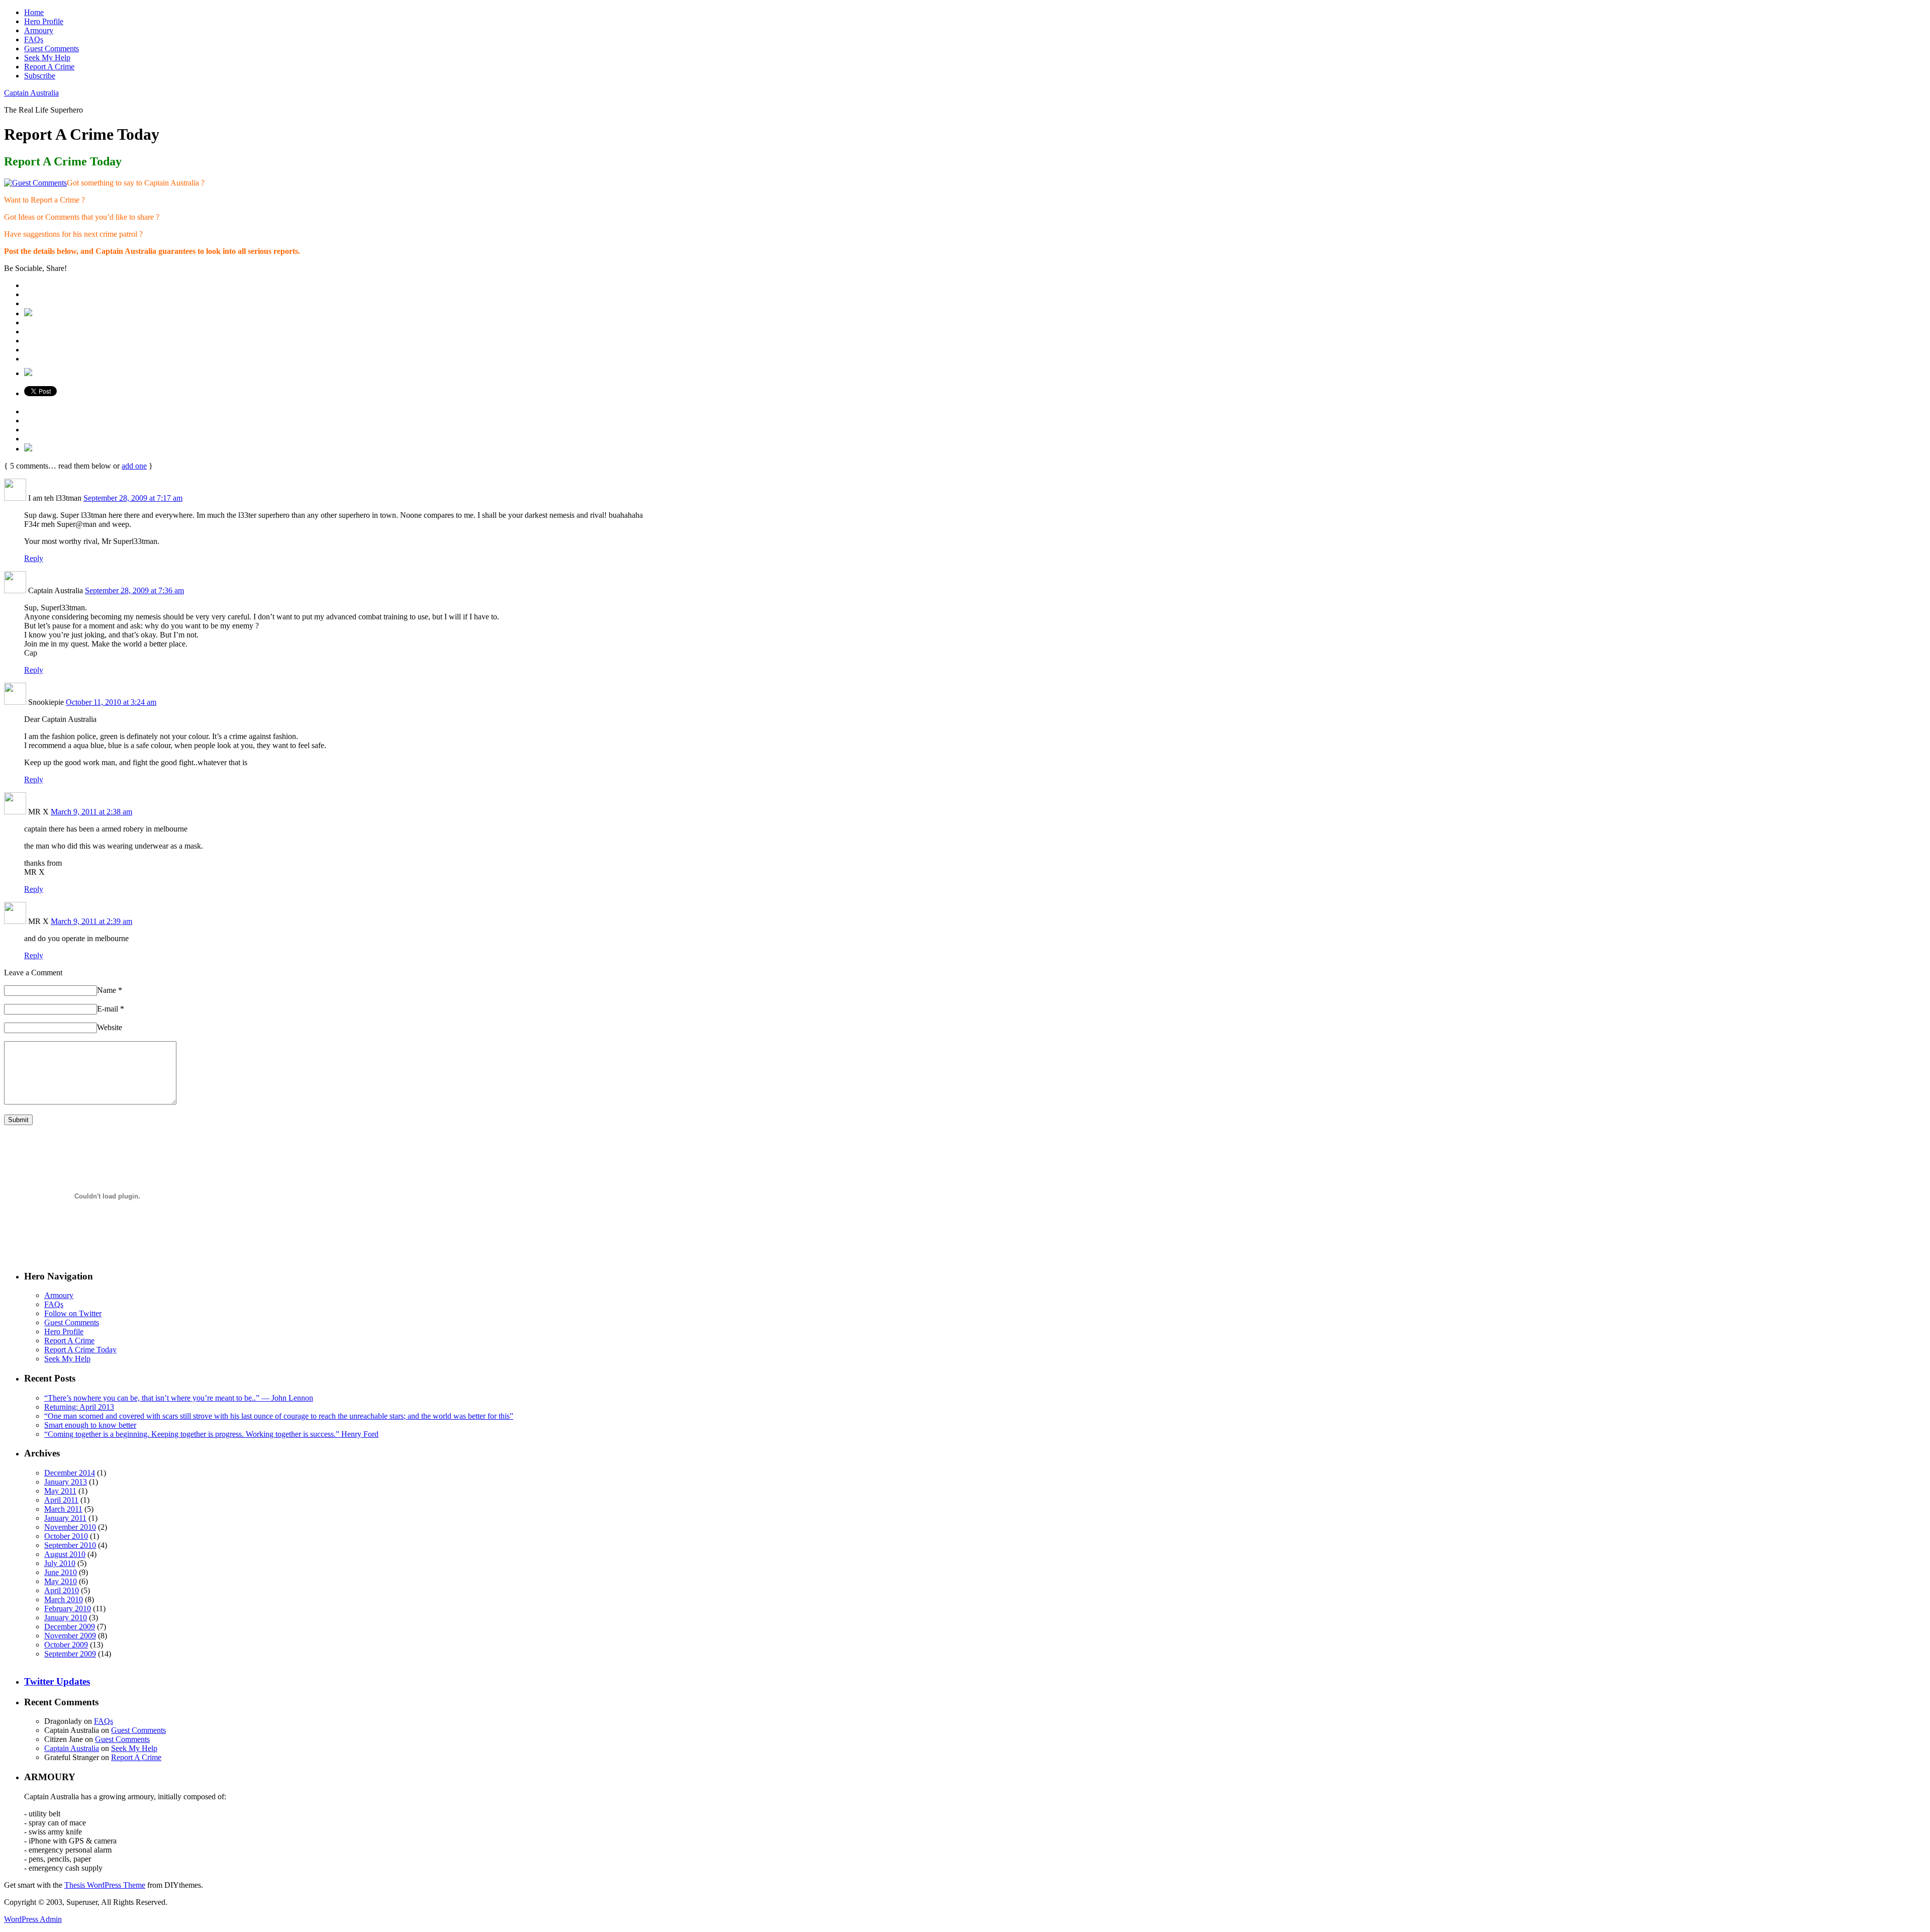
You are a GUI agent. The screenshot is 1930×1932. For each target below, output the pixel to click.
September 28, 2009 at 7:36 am (134, 590)
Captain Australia (31, 93)
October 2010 (66, 1536)
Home (34, 12)
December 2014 (70, 1473)
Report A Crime (49, 67)
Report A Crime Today (80, 1350)
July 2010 (60, 1563)
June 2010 (61, 1572)
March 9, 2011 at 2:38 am (91, 812)
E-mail (111, 1009)
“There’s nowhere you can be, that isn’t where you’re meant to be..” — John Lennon (179, 1398)
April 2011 (61, 1500)
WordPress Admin (33, 1919)
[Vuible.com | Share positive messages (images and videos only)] (28, 313)
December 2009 (70, 1627)
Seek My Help (47, 58)
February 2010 (68, 1608)
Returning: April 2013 (79, 1407)
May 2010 (61, 1581)
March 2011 (63, 1509)
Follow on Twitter (73, 1313)
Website (110, 1027)
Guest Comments (52, 49)
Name (110, 990)
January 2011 (65, 1518)
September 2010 (70, 1545)
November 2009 (70, 1636)
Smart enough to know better (90, 1425)
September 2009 (70, 1654)
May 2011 (60, 1491)
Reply (34, 558)
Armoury (39, 30)
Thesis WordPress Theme (105, 1885)
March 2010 (64, 1599)
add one (134, 466)
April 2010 (62, 1590)
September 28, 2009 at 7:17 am (133, 498)
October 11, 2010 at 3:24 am (111, 702)
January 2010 (66, 1618)
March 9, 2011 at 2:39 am (91, 921)
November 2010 (70, 1527)
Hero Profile (44, 21)
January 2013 (66, 1482)
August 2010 (65, 1554)
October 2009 (66, 1645)
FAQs (34, 39)
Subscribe (40, 76)
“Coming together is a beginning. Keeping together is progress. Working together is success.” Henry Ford (211, 1434)
